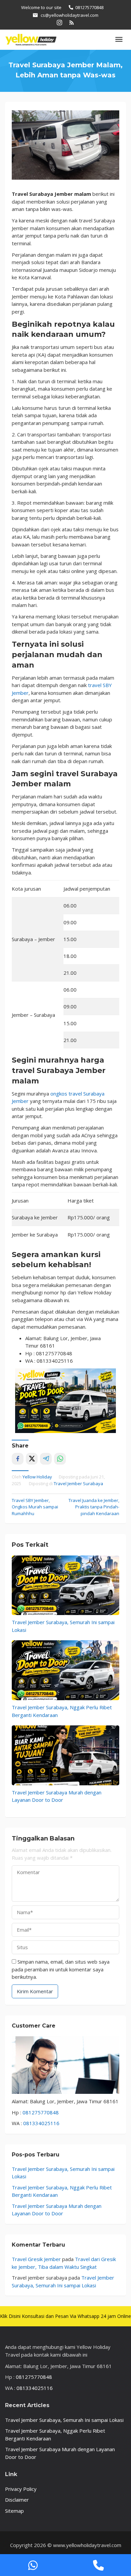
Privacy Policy (21, 2489)
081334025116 (41, 2123)
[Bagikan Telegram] (46, 1459)
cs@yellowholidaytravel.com (70, 15)
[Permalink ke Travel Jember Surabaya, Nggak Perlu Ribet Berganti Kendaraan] (65, 1670)
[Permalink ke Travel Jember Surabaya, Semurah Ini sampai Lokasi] (65, 1585)
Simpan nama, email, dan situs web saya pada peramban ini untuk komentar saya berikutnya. (61, 1969)
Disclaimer (17, 2500)
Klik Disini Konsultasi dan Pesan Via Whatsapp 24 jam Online (65, 2316)
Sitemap (14, 2511)
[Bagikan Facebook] (18, 1459)
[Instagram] (59, 22)
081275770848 (41, 2112)
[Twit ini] (32, 1459)
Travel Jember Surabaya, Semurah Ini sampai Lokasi (64, 2420)
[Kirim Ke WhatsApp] (60, 1459)
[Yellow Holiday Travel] (31, 39)
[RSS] (72, 22)
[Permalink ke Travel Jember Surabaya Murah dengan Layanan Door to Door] (65, 1755)
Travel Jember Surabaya (78, 1483)
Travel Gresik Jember (36, 2259)
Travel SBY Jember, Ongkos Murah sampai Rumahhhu (35, 1507)
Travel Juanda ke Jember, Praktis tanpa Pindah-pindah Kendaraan (94, 1507)
